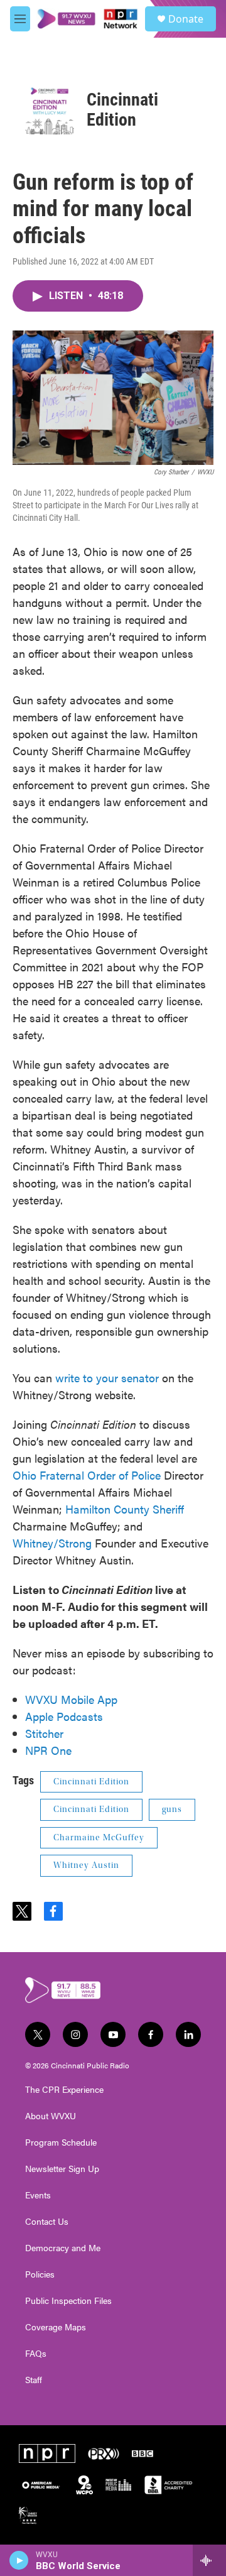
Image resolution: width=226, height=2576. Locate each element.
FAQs (36, 2354)
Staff (34, 2380)
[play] (19, 2560)
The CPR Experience (64, 2090)
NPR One (48, 1750)
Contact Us (47, 2222)
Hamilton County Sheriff (125, 1509)
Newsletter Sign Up (62, 2169)
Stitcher (44, 1733)
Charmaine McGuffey (99, 1838)
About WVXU (51, 2116)
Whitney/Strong (52, 1543)
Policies (40, 2274)
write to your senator (107, 1378)
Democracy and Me (63, 2248)
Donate (186, 19)
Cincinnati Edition (122, 110)
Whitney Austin (86, 1865)
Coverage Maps (56, 2327)
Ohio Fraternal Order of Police (87, 1475)
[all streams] (209, 2560)
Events (38, 2195)
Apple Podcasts (64, 1716)
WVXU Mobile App (71, 1699)
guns (172, 1809)
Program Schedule (61, 2142)
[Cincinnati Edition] (50, 110)
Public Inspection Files (68, 2301)
